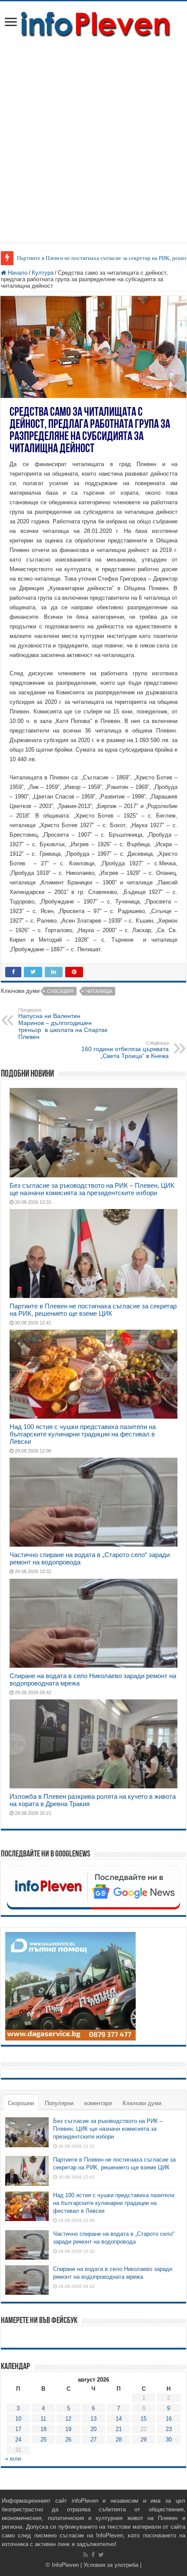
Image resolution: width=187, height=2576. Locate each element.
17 (18, 2429)
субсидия (60, 991)
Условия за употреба (111, 2565)
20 (93, 2429)
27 (93, 2440)
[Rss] (85, 2555)
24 (18, 2440)
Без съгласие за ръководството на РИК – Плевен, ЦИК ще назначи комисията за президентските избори (92, 1189)
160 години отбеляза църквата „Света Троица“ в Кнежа (125, 1050)
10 (18, 2419)
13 (93, 2419)
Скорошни (21, 2103)
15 (144, 2419)
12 (68, 2419)
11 (43, 2419)
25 (43, 2440)
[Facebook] (93, 2555)
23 (169, 2429)
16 (169, 2419)
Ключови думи (142, 2103)
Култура (43, 273)
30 (169, 2440)
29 (144, 2440)
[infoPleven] (93, 23)
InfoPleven (65, 2565)
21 (119, 2429)
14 (119, 2419)
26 (68, 2440)
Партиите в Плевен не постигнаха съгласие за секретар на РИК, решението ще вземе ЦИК (93, 1310)
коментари (98, 2103)
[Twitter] (101, 2555)
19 (68, 2429)
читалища (99, 991)
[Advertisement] (93, 136)
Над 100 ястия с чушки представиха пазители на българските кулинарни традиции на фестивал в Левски (83, 1434)
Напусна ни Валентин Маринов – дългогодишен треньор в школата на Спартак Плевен (63, 1024)
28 (119, 2440)
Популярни (59, 2103)
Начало (17, 273)
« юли (13, 2459)
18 (43, 2429)
